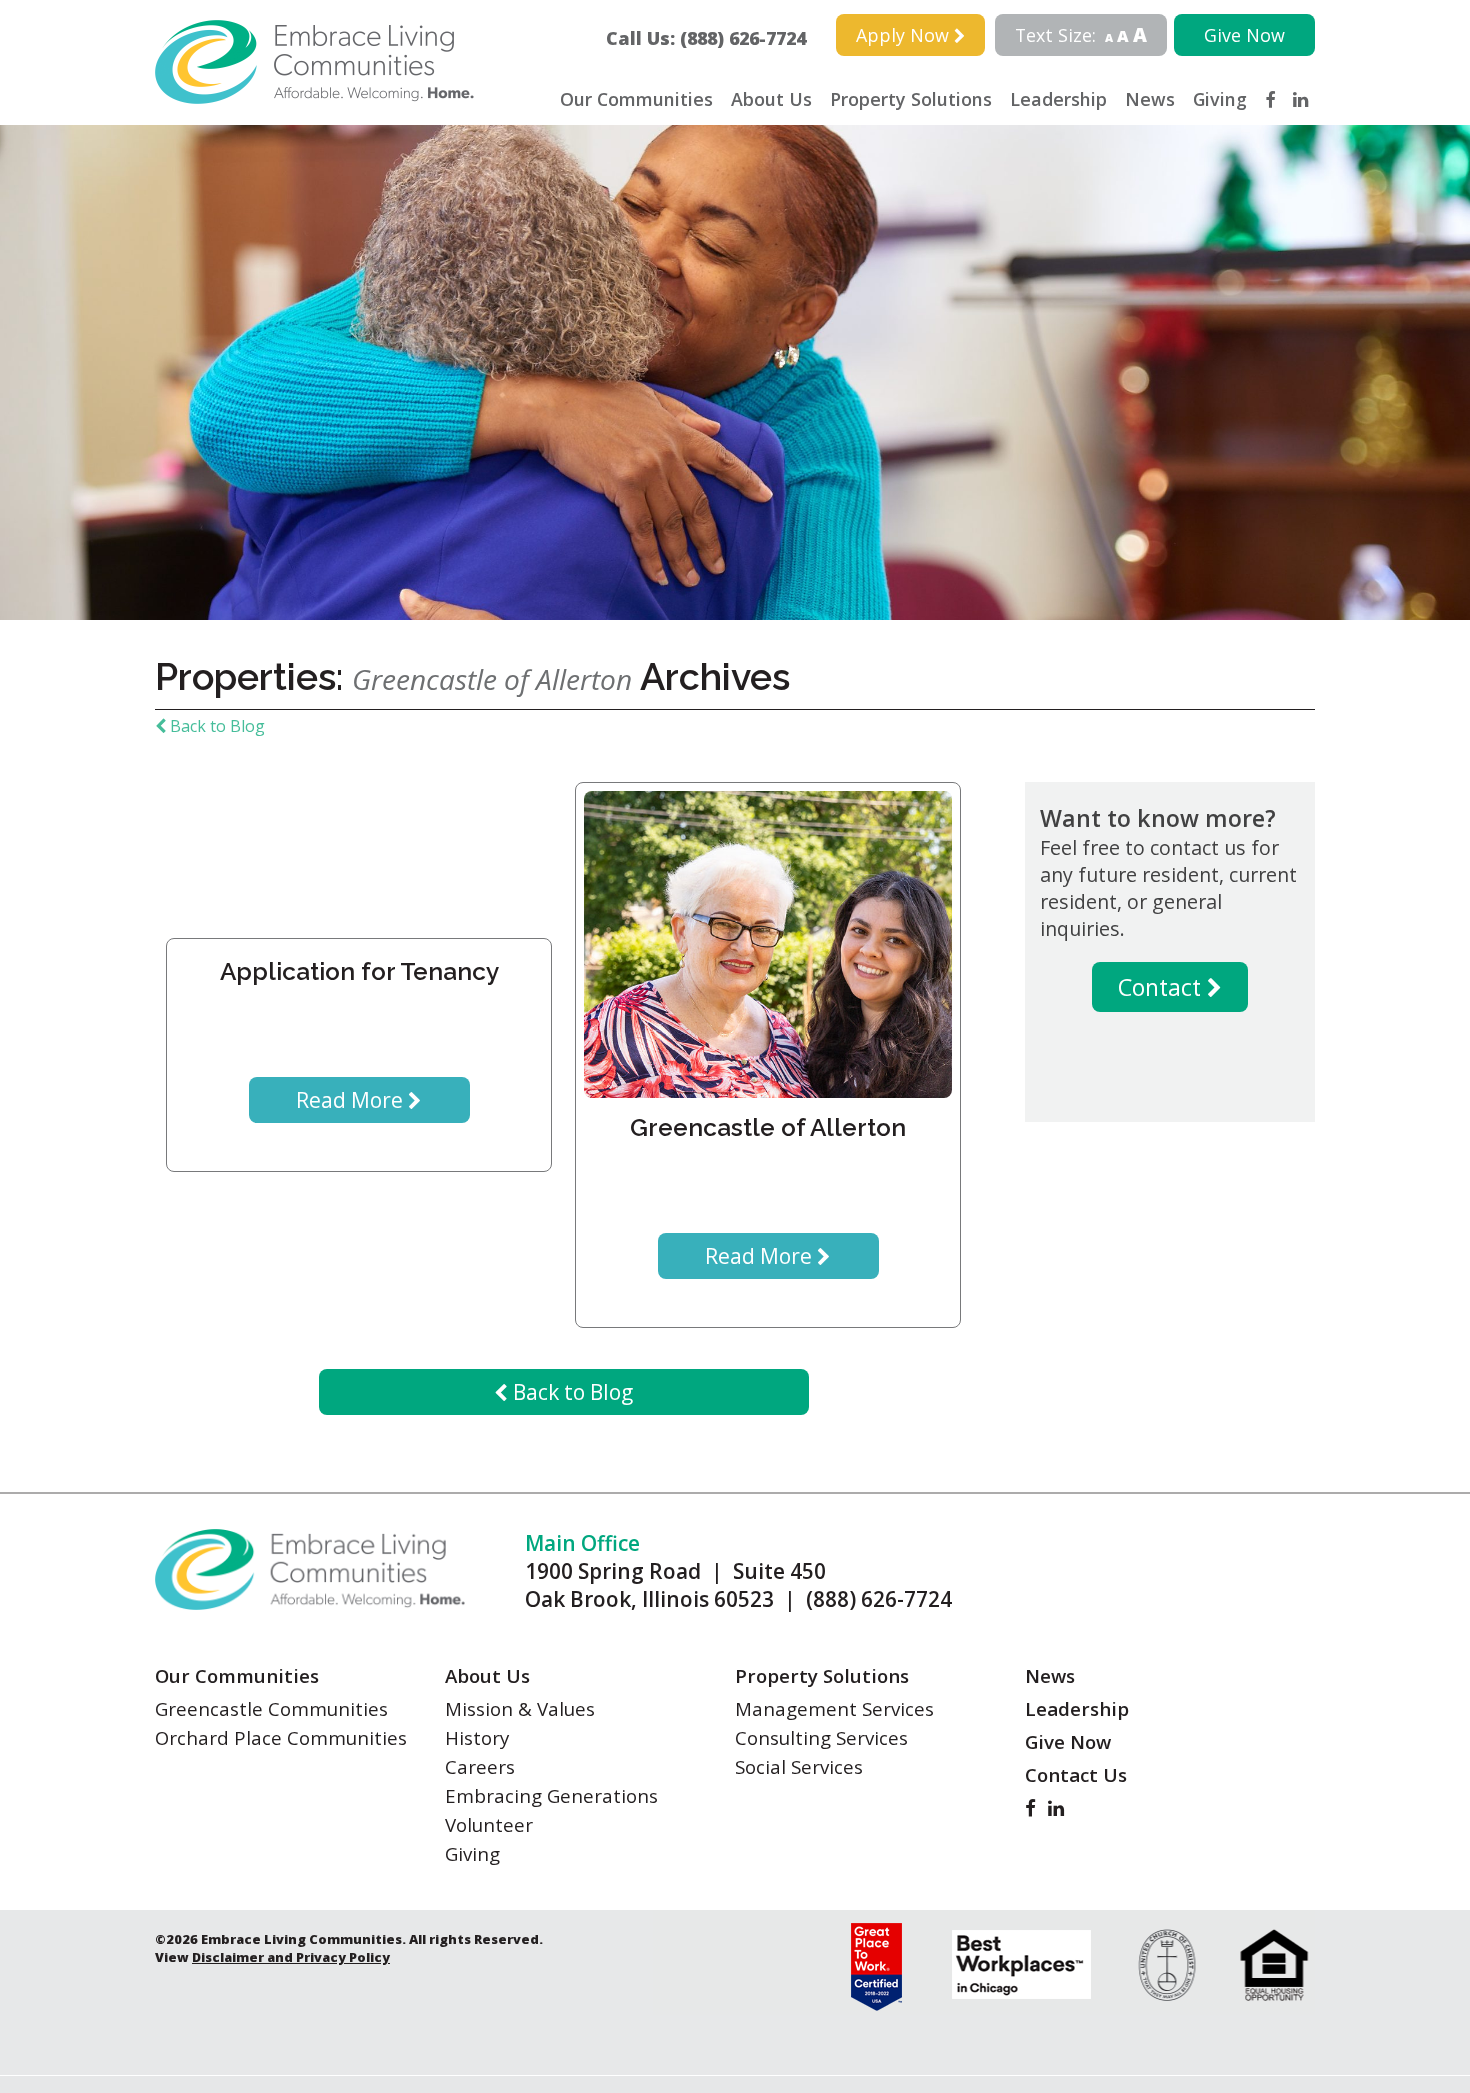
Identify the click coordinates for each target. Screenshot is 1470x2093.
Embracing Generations (551, 1795)
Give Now (1244, 35)
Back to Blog (215, 726)
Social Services (799, 1766)
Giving (1220, 99)
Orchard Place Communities (281, 1737)
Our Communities (636, 99)
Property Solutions (911, 99)
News (1150, 99)
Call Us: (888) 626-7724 (715, 38)
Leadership (1058, 99)
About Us (771, 99)
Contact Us (1076, 1774)
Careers (480, 1766)
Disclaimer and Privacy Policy (291, 1957)
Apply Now (905, 35)
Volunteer (489, 1824)
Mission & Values (520, 1708)
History (477, 1737)
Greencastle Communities (271, 1708)
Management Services (834, 1708)
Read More (352, 1100)
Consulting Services (821, 1737)
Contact (1162, 987)
